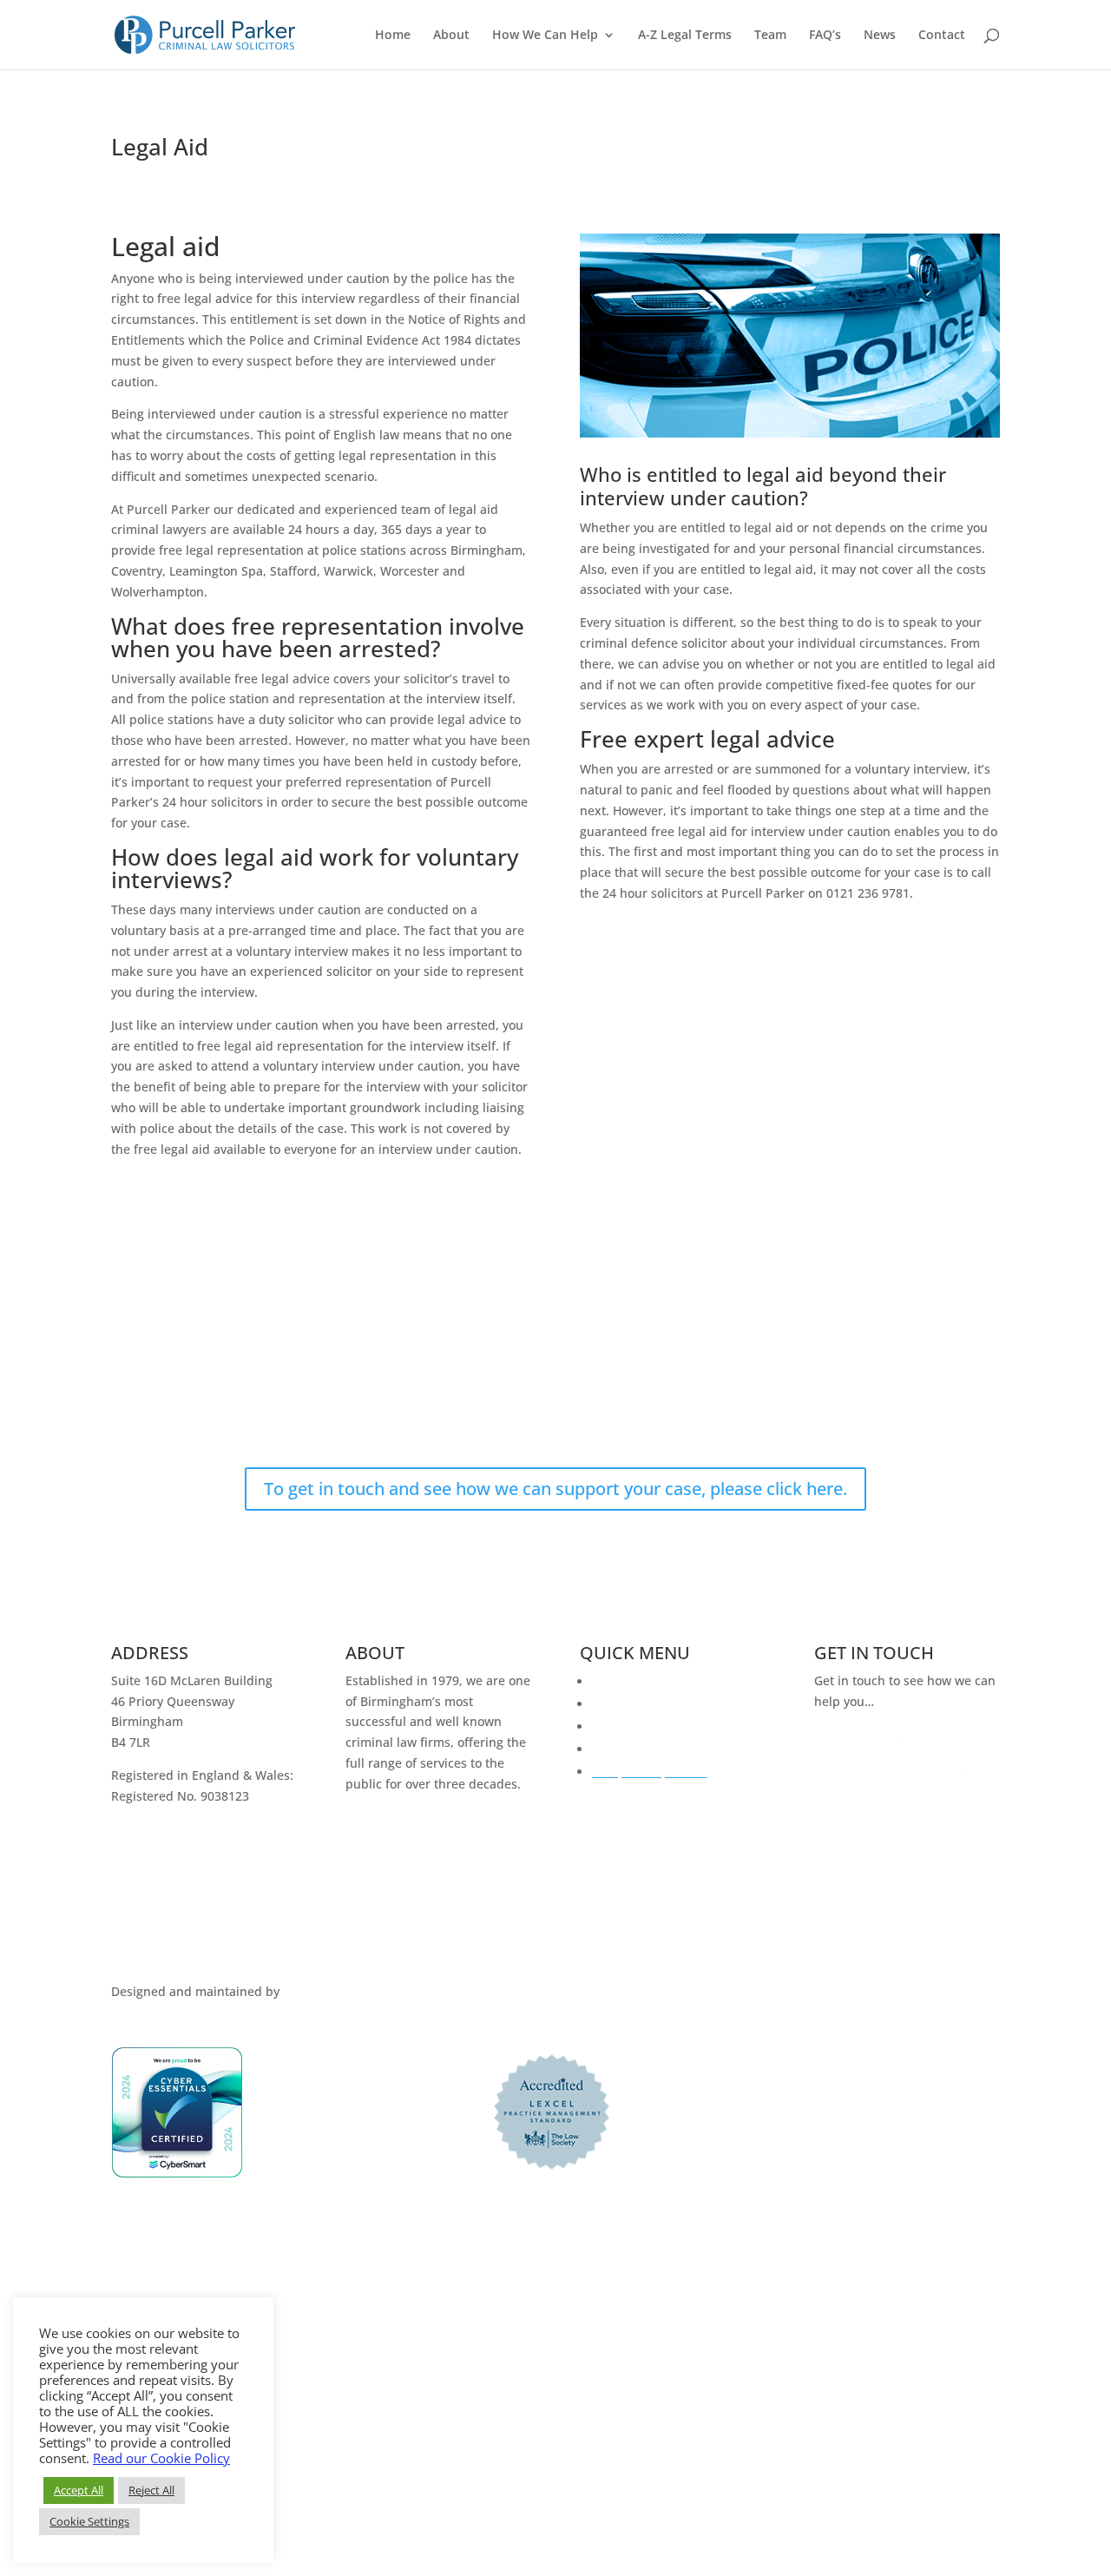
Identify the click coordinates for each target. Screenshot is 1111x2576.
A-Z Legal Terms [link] (685, 36)
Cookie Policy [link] (151, 1970)
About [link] (451, 36)
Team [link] (770, 36)
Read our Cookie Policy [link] (161, 2458)
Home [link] (393, 36)
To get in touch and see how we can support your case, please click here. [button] (555, 1489)
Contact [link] (942, 36)
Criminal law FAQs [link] (645, 1704)
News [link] (880, 36)
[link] (205, 33)
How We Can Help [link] (545, 36)
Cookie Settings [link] (89, 2521)
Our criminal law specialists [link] (673, 1749)
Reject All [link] (151, 2490)
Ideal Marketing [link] (329, 1991)
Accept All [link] (79, 2490)
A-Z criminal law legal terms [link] (673, 1726)
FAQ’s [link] (825, 36)
